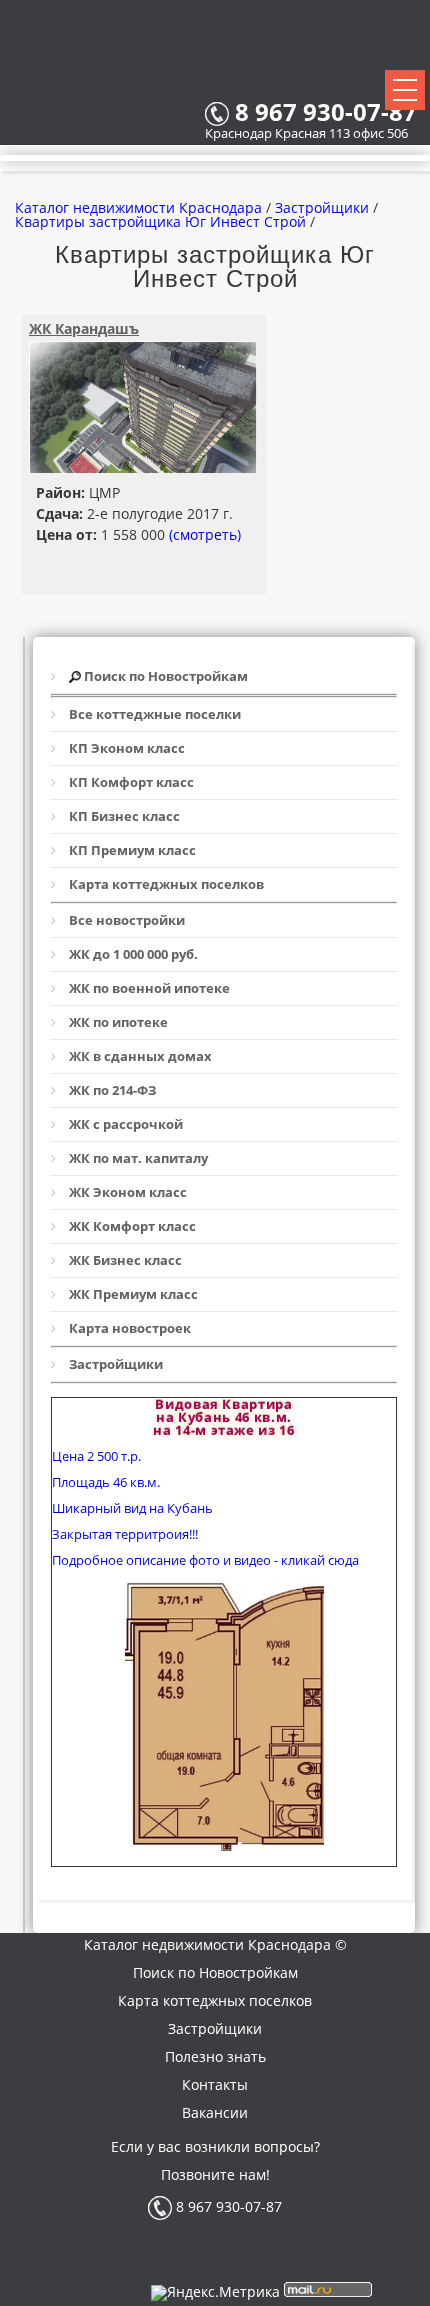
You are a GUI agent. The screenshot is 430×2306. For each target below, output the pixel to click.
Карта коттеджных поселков (215, 2000)
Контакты (215, 2084)
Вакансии (215, 2112)
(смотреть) (205, 534)
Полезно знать (215, 2056)
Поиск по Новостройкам (215, 1972)
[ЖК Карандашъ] (143, 467)
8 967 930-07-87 (227, 2206)
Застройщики (215, 2028)
